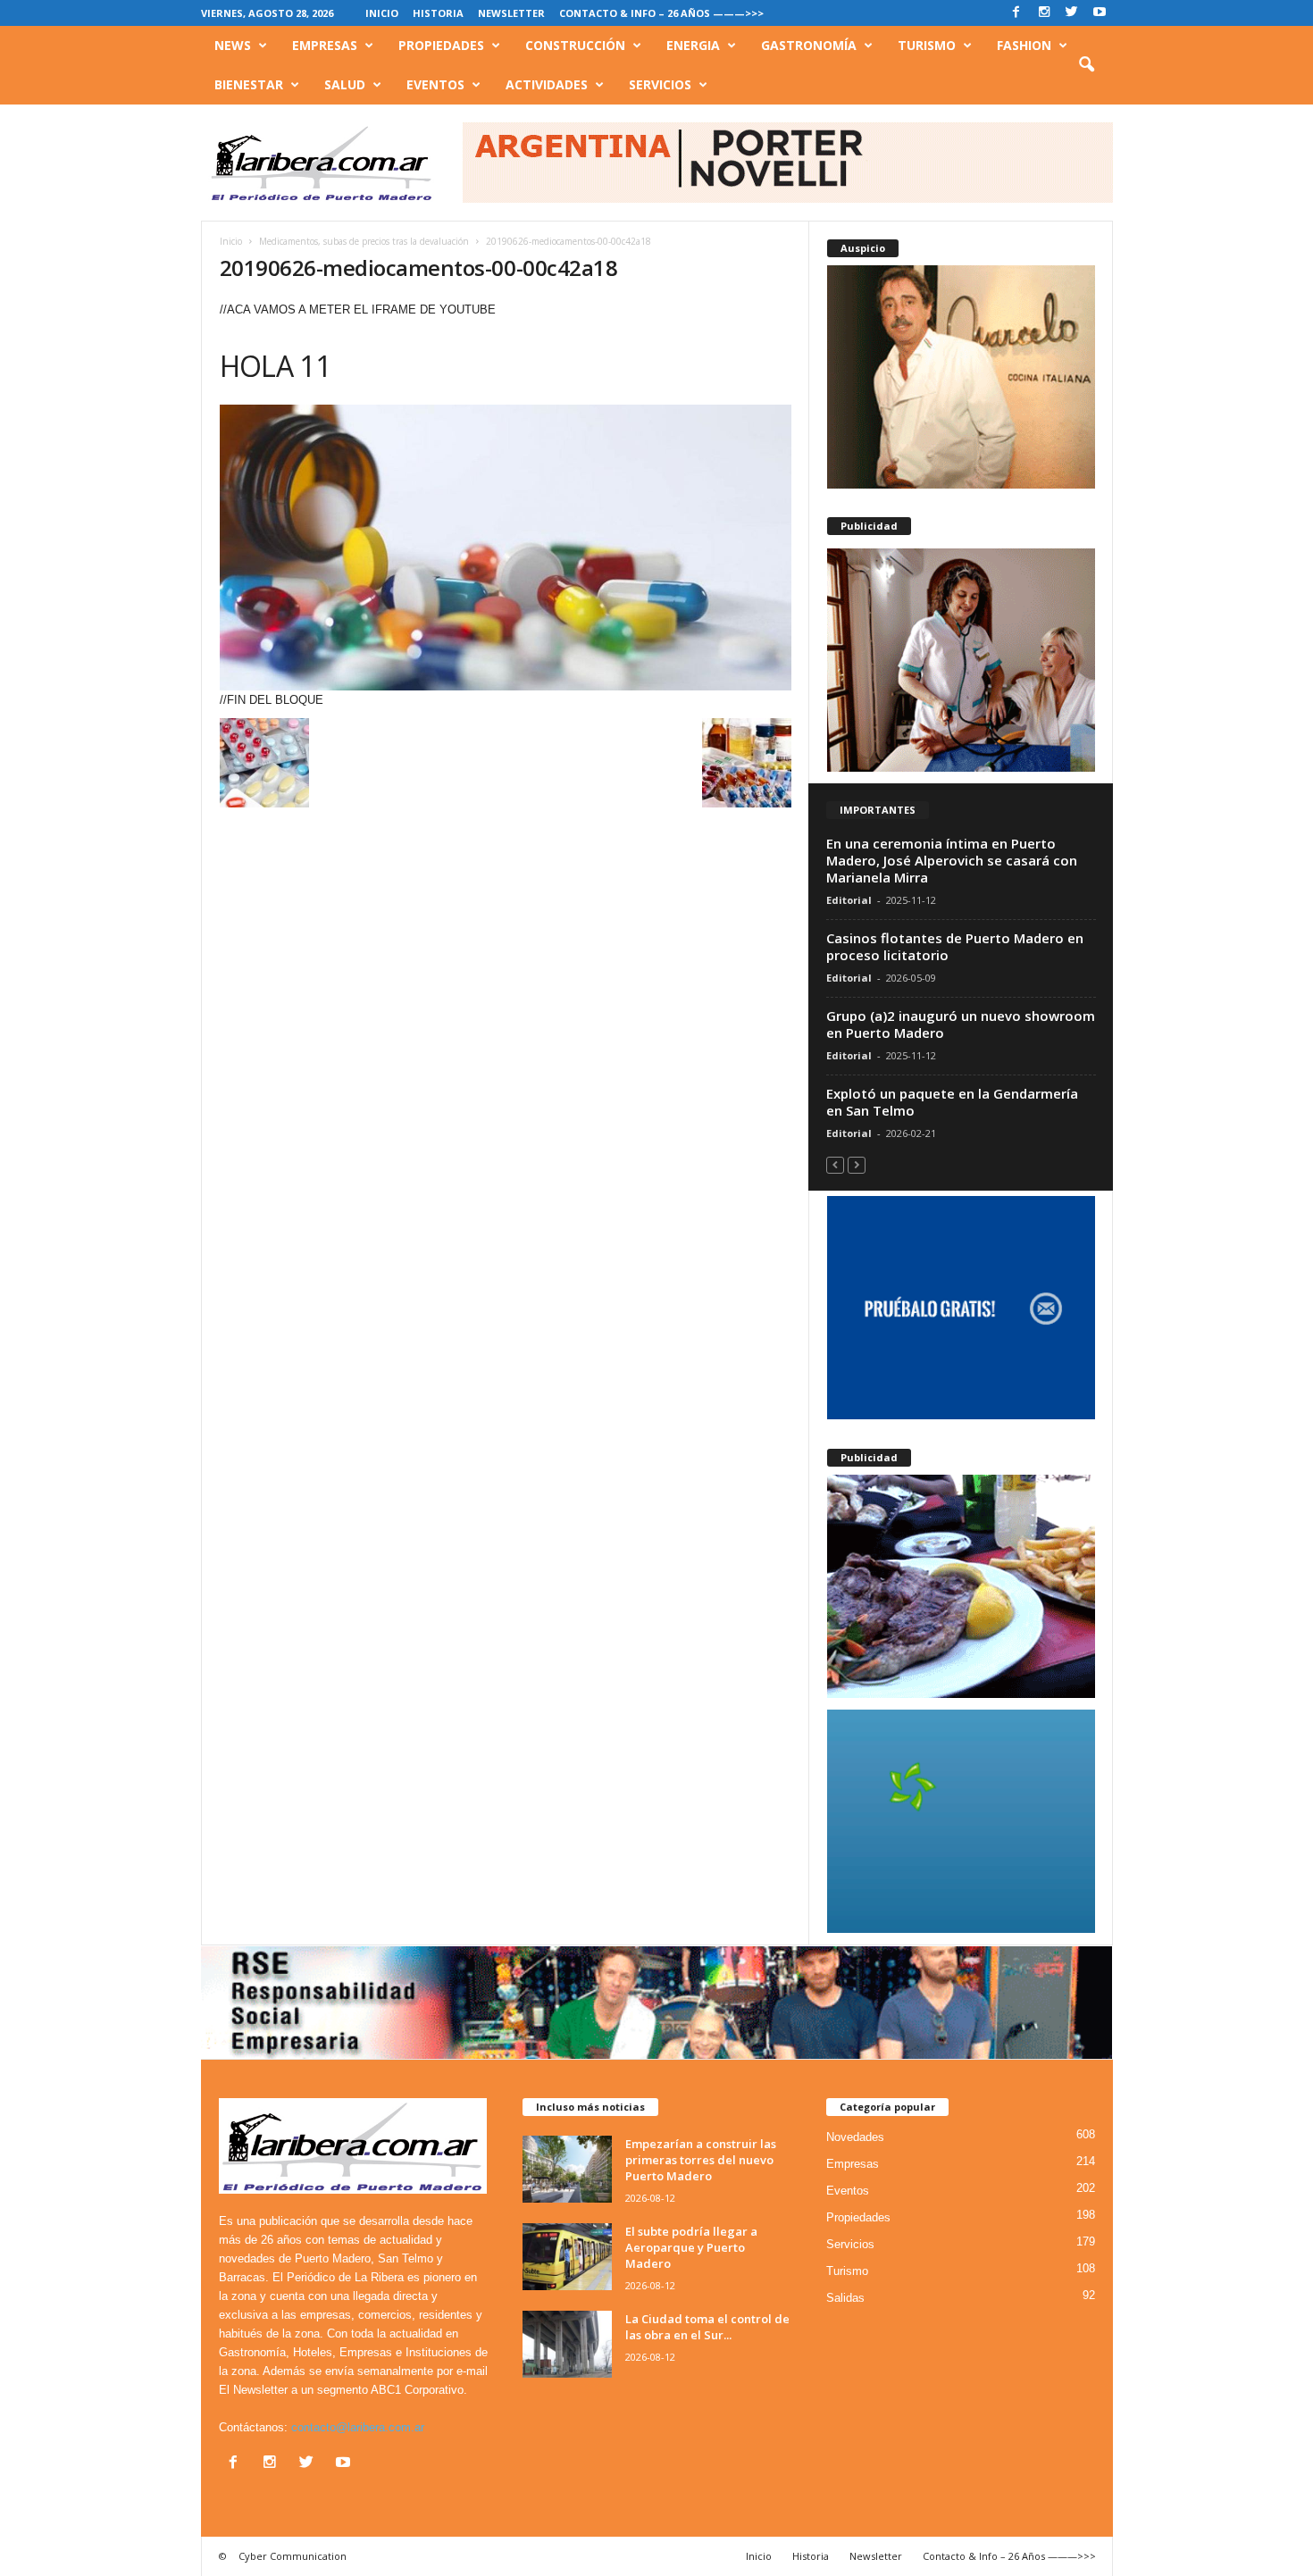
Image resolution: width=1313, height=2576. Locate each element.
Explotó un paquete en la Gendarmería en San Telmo (952, 1102)
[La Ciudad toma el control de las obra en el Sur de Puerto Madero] (567, 2344)
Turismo (927, 45)
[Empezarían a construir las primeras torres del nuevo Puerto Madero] (567, 2169)
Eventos (435, 84)
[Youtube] (1100, 13)
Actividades (547, 84)
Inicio (382, 13)
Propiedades (441, 45)
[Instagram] (1044, 13)
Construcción (575, 45)
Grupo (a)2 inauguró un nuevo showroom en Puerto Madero (961, 1024)
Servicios (660, 84)
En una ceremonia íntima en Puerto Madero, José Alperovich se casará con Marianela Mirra (952, 860)
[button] (1086, 65)
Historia (438, 13)
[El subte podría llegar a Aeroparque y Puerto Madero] (567, 2257)
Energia (693, 45)
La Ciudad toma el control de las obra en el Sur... (707, 2327)
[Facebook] (1016, 13)
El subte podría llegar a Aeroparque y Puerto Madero (691, 2247)
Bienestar (249, 84)
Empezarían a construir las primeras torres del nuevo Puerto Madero (701, 2160)
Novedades (855, 2137)
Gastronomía (809, 45)
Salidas (845, 2298)
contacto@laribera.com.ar (358, 2427)
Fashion (1024, 45)
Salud (345, 84)
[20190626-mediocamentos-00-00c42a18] (506, 548)
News (233, 45)
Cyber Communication (293, 2556)
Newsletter (511, 13)
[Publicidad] (961, 660)
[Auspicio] (961, 377)
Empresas (325, 45)
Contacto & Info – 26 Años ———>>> (661, 13)
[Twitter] (1072, 13)
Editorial (849, 900)
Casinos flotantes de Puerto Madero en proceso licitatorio (955, 946)
